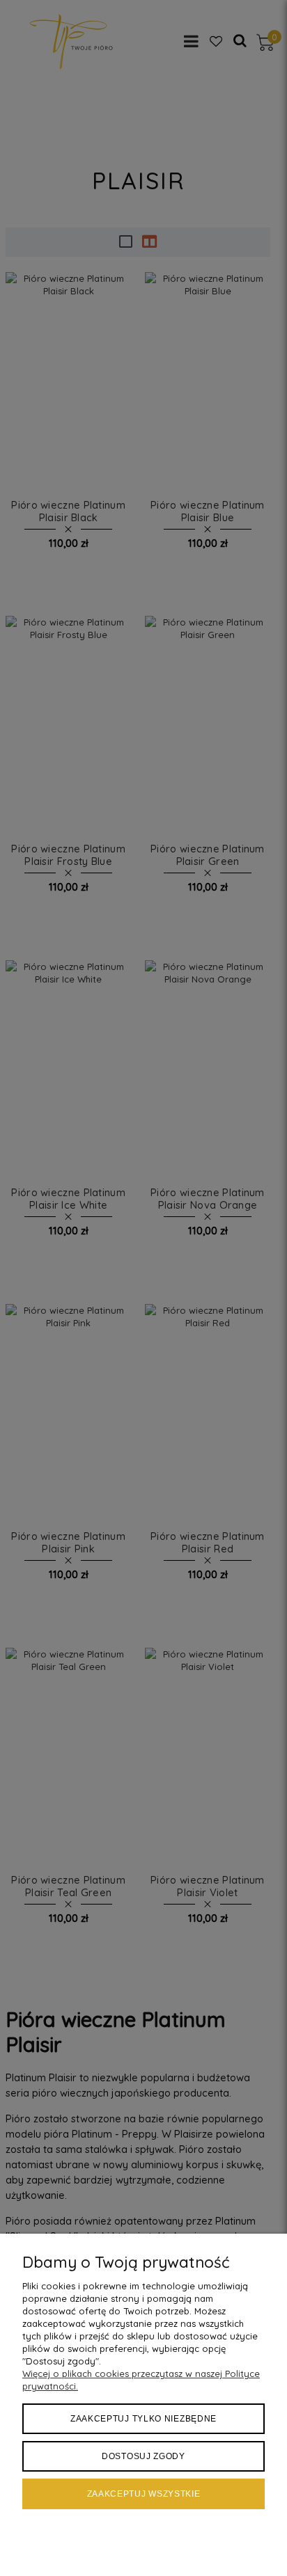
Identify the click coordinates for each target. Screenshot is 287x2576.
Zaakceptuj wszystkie (144, 2494)
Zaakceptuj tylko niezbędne (143, 2419)
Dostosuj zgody (143, 2456)
